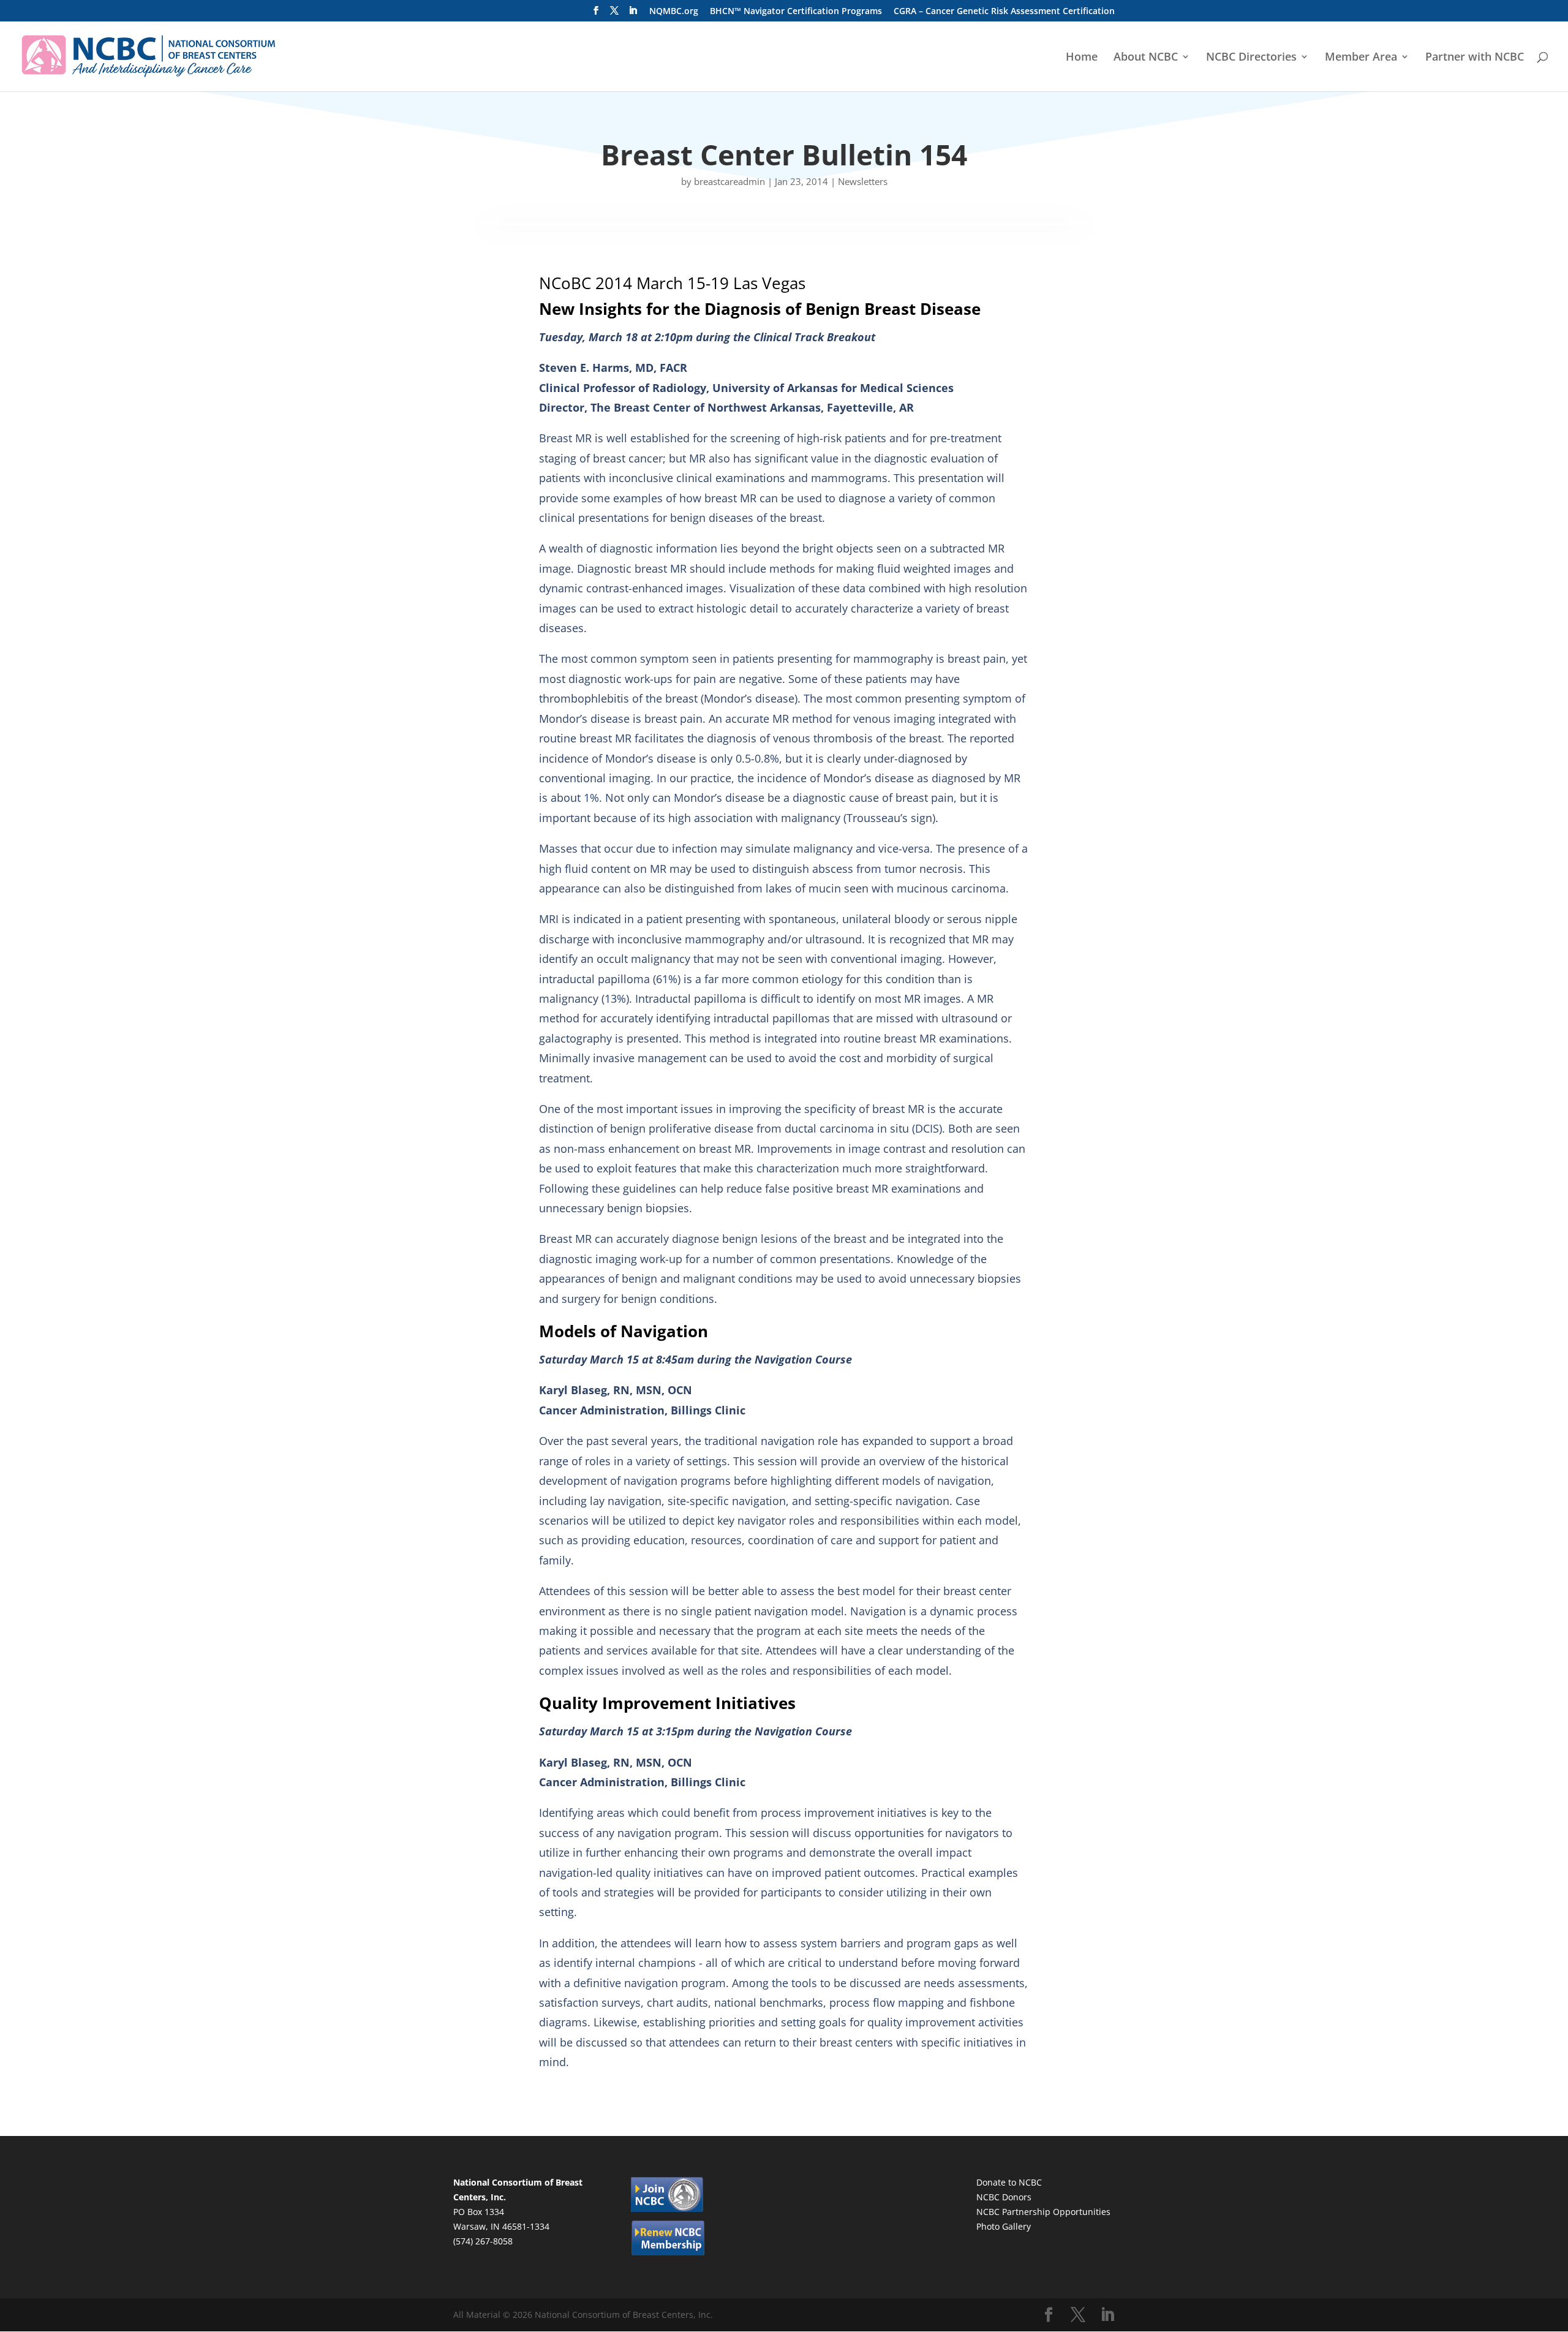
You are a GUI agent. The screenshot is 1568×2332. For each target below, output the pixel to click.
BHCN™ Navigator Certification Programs (796, 12)
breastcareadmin (729, 181)
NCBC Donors (1004, 2197)
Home (1082, 58)
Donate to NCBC (1009, 2182)
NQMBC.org (674, 12)
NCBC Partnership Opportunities (1043, 2212)
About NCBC (1146, 58)
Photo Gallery (1004, 2226)
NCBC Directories (1251, 58)
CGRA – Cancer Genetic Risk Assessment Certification (1004, 12)
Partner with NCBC (1475, 58)
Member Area (1361, 58)
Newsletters (863, 181)
